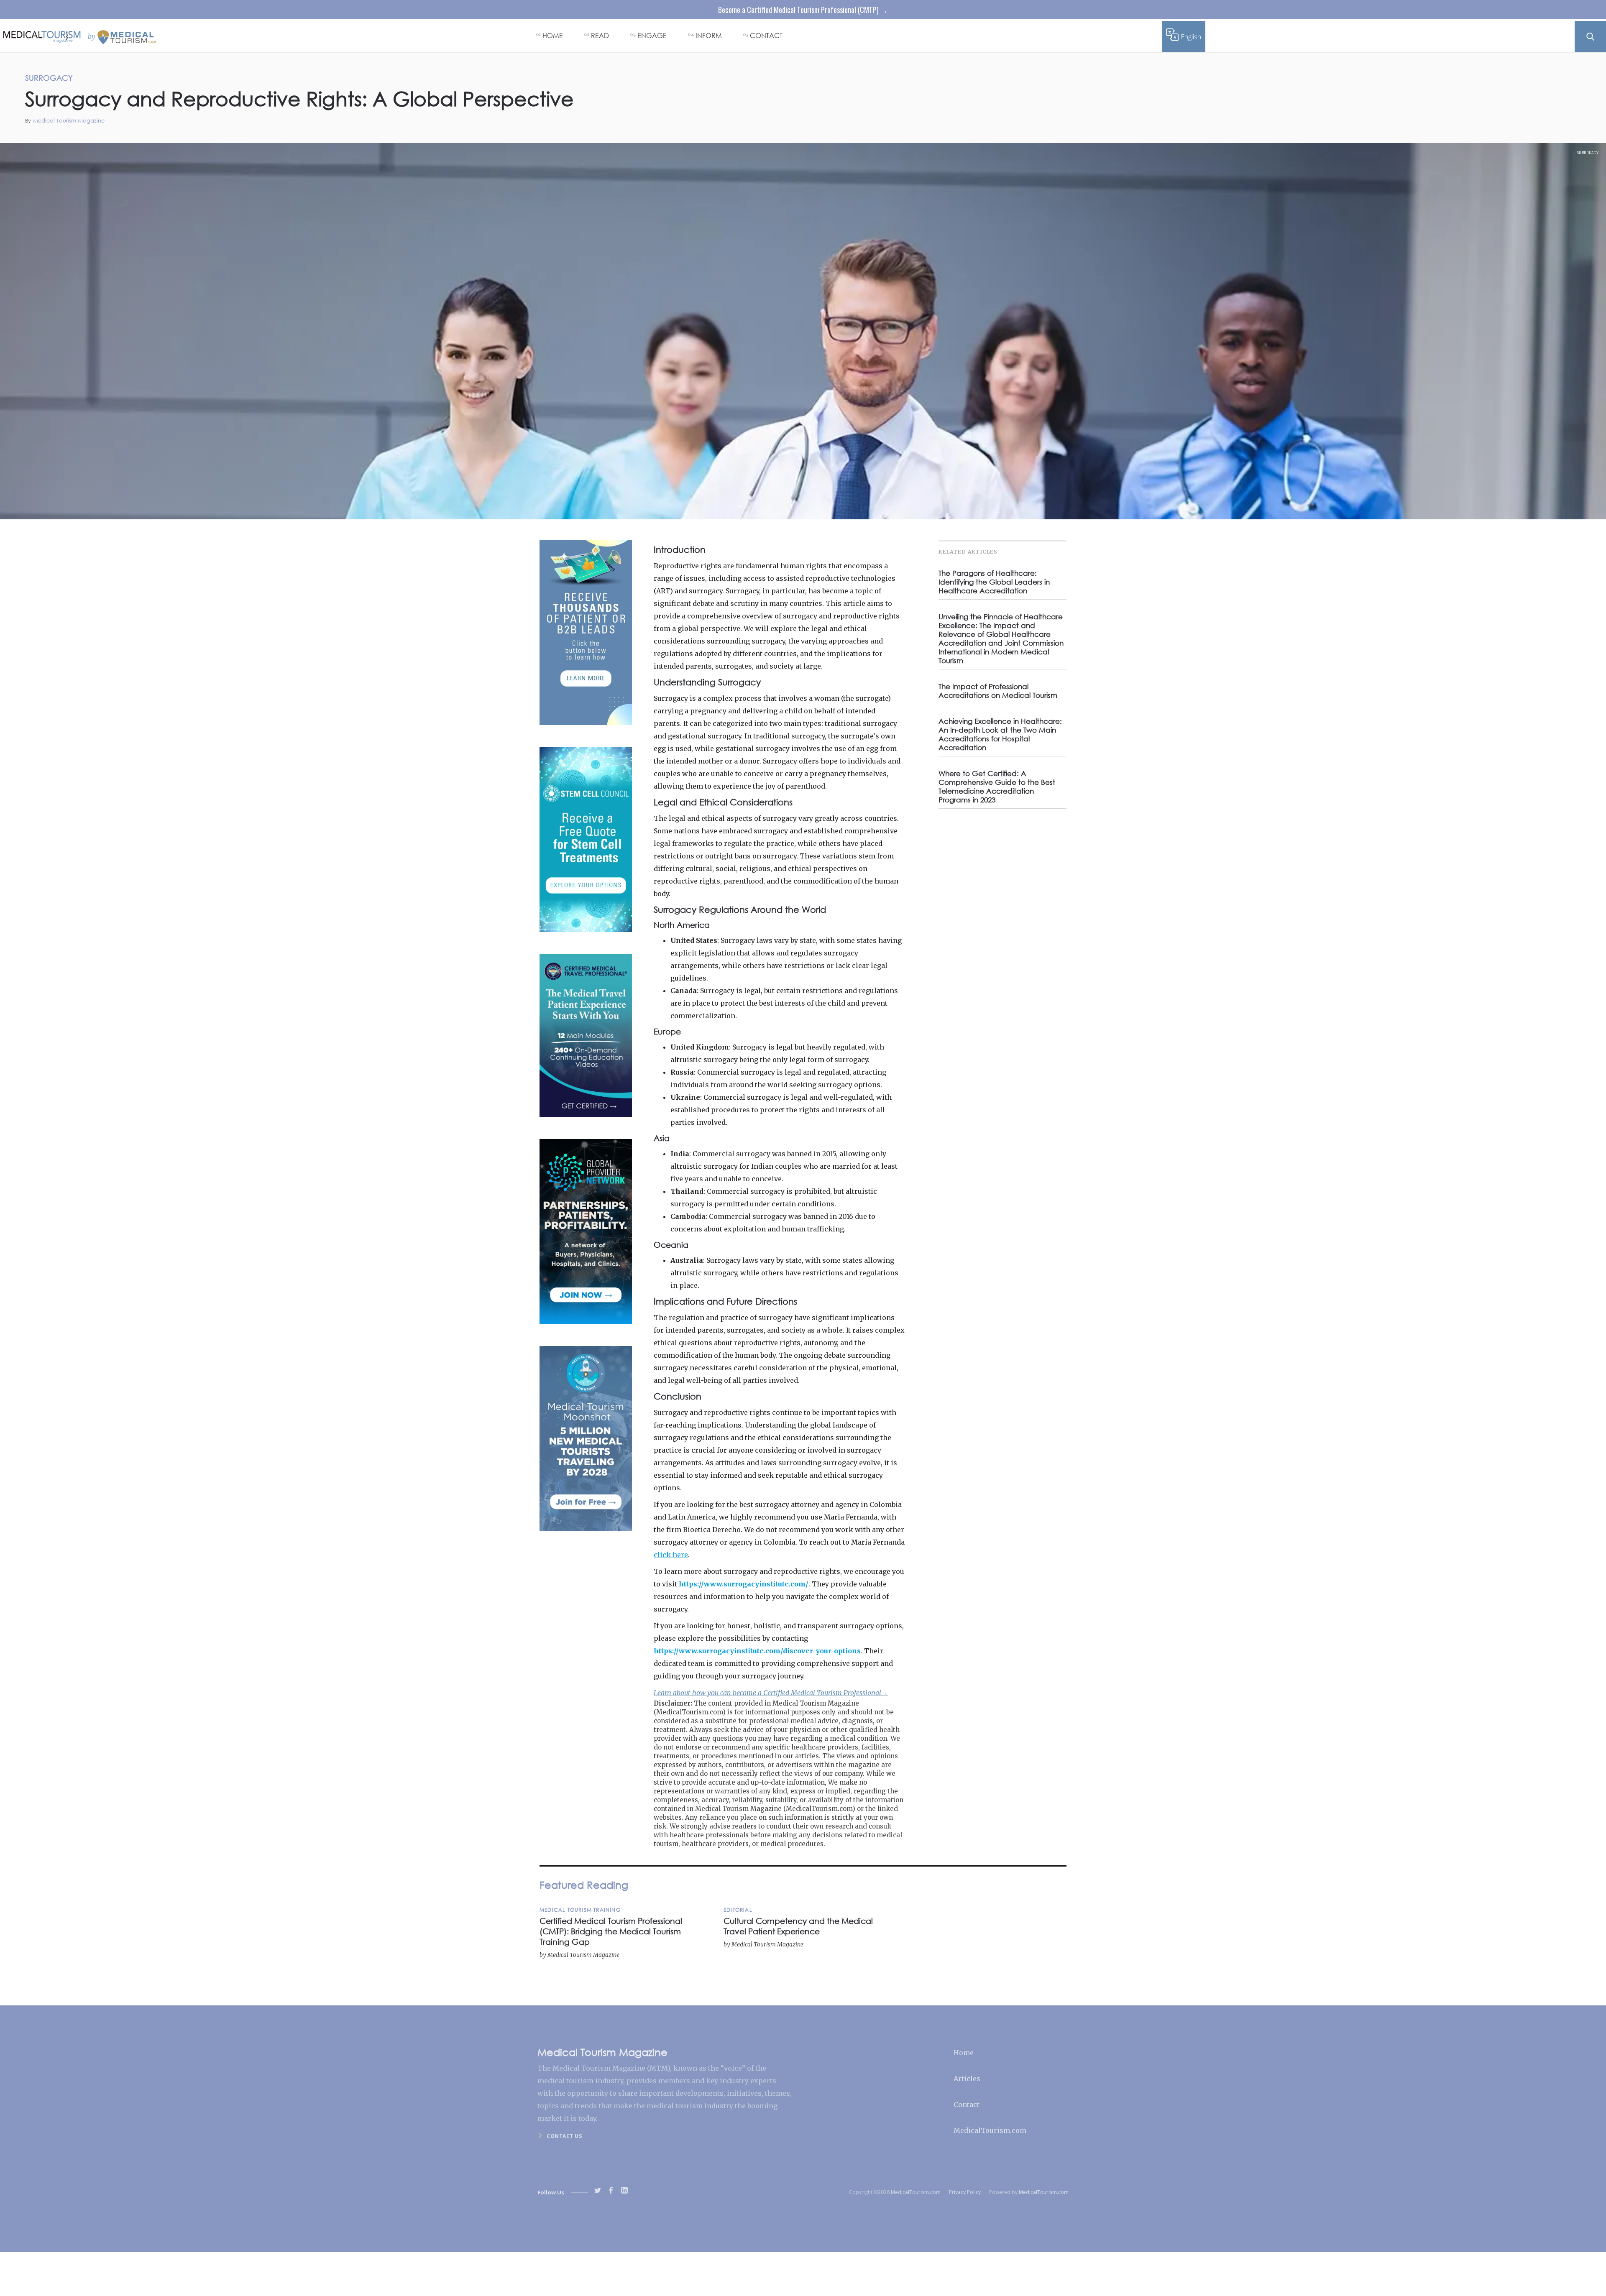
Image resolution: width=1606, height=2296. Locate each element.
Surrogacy (1588, 153)
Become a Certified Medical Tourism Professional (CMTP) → (803, 10)
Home (964, 2053)
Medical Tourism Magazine (69, 121)
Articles (967, 2079)
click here (671, 1555)
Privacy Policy (965, 2192)
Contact (967, 2104)
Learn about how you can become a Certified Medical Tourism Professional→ (771, 1693)
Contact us (564, 2136)
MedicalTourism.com (990, 2130)
